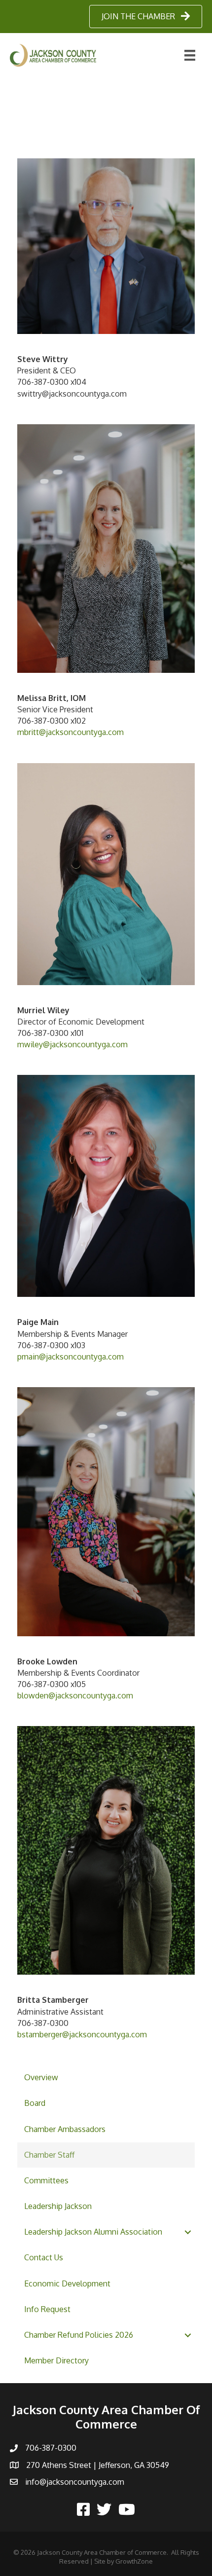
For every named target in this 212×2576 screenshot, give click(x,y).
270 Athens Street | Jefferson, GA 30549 (98, 2465)
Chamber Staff (49, 2155)
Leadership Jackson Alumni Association (93, 2232)
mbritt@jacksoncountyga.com (71, 732)
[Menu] (190, 55)
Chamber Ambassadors (65, 2129)
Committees (46, 2180)
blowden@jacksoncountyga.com (75, 1695)
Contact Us (44, 2257)
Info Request (47, 2309)
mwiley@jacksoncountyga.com (72, 1044)
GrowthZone (134, 2561)
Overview (41, 2077)
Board (35, 2103)
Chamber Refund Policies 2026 (79, 2335)
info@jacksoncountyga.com (75, 2482)
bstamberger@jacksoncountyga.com (82, 2034)
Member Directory (56, 2360)
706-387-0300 (51, 2448)
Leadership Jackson (58, 2206)
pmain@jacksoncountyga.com (71, 1357)
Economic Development (67, 2283)
